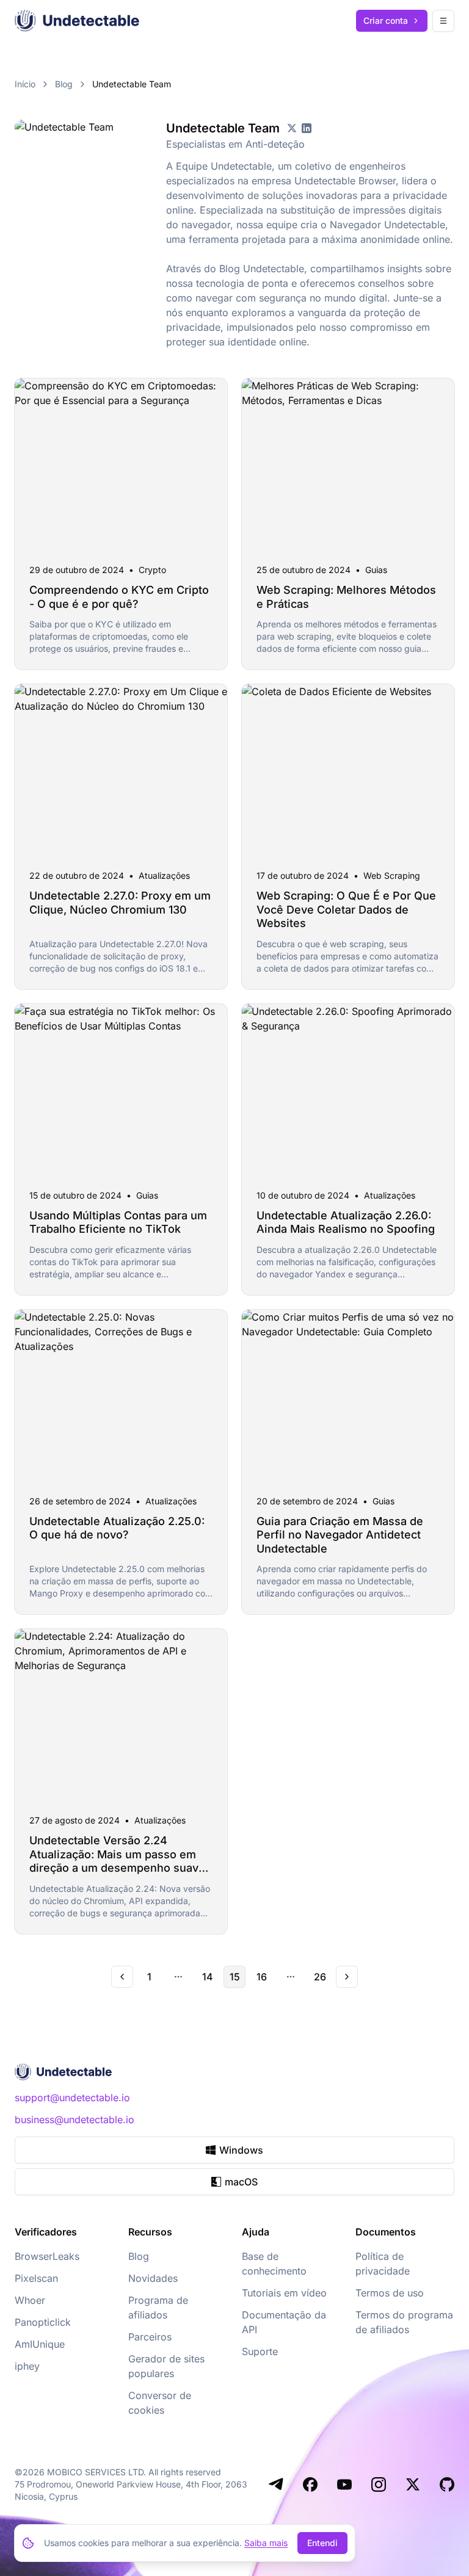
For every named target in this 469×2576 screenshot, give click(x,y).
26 (320, 1977)
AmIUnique (40, 2344)
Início (25, 84)
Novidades (153, 2278)
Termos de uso (390, 2293)
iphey (27, 2366)
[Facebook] (310, 2484)
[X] (292, 128)
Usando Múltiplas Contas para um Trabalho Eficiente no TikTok (118, 1222)
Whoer (30, 2300)
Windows (241, 2150)
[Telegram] (276, 2484)
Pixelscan (36, 2278)
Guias (376, 570)
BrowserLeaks (47, 2256)
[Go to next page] (347, 1977)
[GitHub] (447, 2484)
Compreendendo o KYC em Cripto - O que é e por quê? (119, 597)
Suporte (260, 2351)
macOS (241, 2182)
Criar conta (386, 20)
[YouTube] (344, 2484)
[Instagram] (379, 2484)
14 (208, 1977)
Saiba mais (266, 2543)
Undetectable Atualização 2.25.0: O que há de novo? (117, 1528)
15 (235, 1977)
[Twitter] (413, 2484)
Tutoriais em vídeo (284, 2293)
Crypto (152, 570)
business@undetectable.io (75, 2120)
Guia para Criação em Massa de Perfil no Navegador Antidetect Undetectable (340, 1535)
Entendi (322, 2543)
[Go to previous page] (122, 1977)
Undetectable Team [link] (132, 84)
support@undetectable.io (72, 2098)
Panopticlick (43, 2322)
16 (262, 1977)
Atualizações (164, 875)
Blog (64, 84)
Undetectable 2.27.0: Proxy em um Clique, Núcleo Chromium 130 (120, 903)
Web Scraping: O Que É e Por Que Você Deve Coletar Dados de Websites (346, 909)
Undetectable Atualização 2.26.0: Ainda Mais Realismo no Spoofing (346, 1222)
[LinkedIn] (307, 128)
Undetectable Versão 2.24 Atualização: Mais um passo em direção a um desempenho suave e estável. (117, 1861)
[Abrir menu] (443, 21)
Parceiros (150, 2337)
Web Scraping (392, 875)
